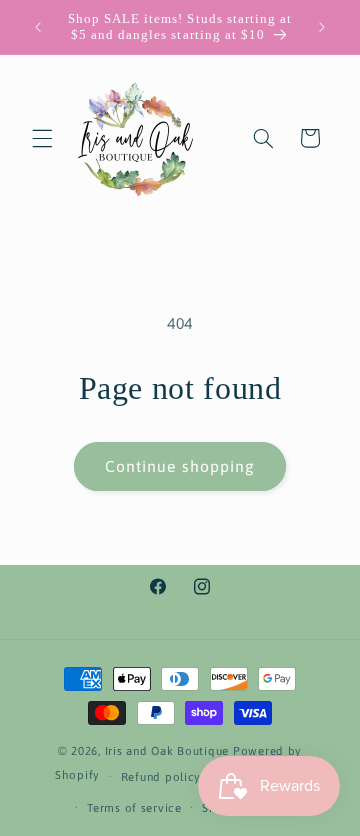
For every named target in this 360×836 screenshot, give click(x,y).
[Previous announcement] (38, 27)
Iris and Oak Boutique (167, 750)
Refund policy (161, 776)
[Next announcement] (322, 27)
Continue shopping (180, 466)
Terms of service (134, 807)
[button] (42, 138)
